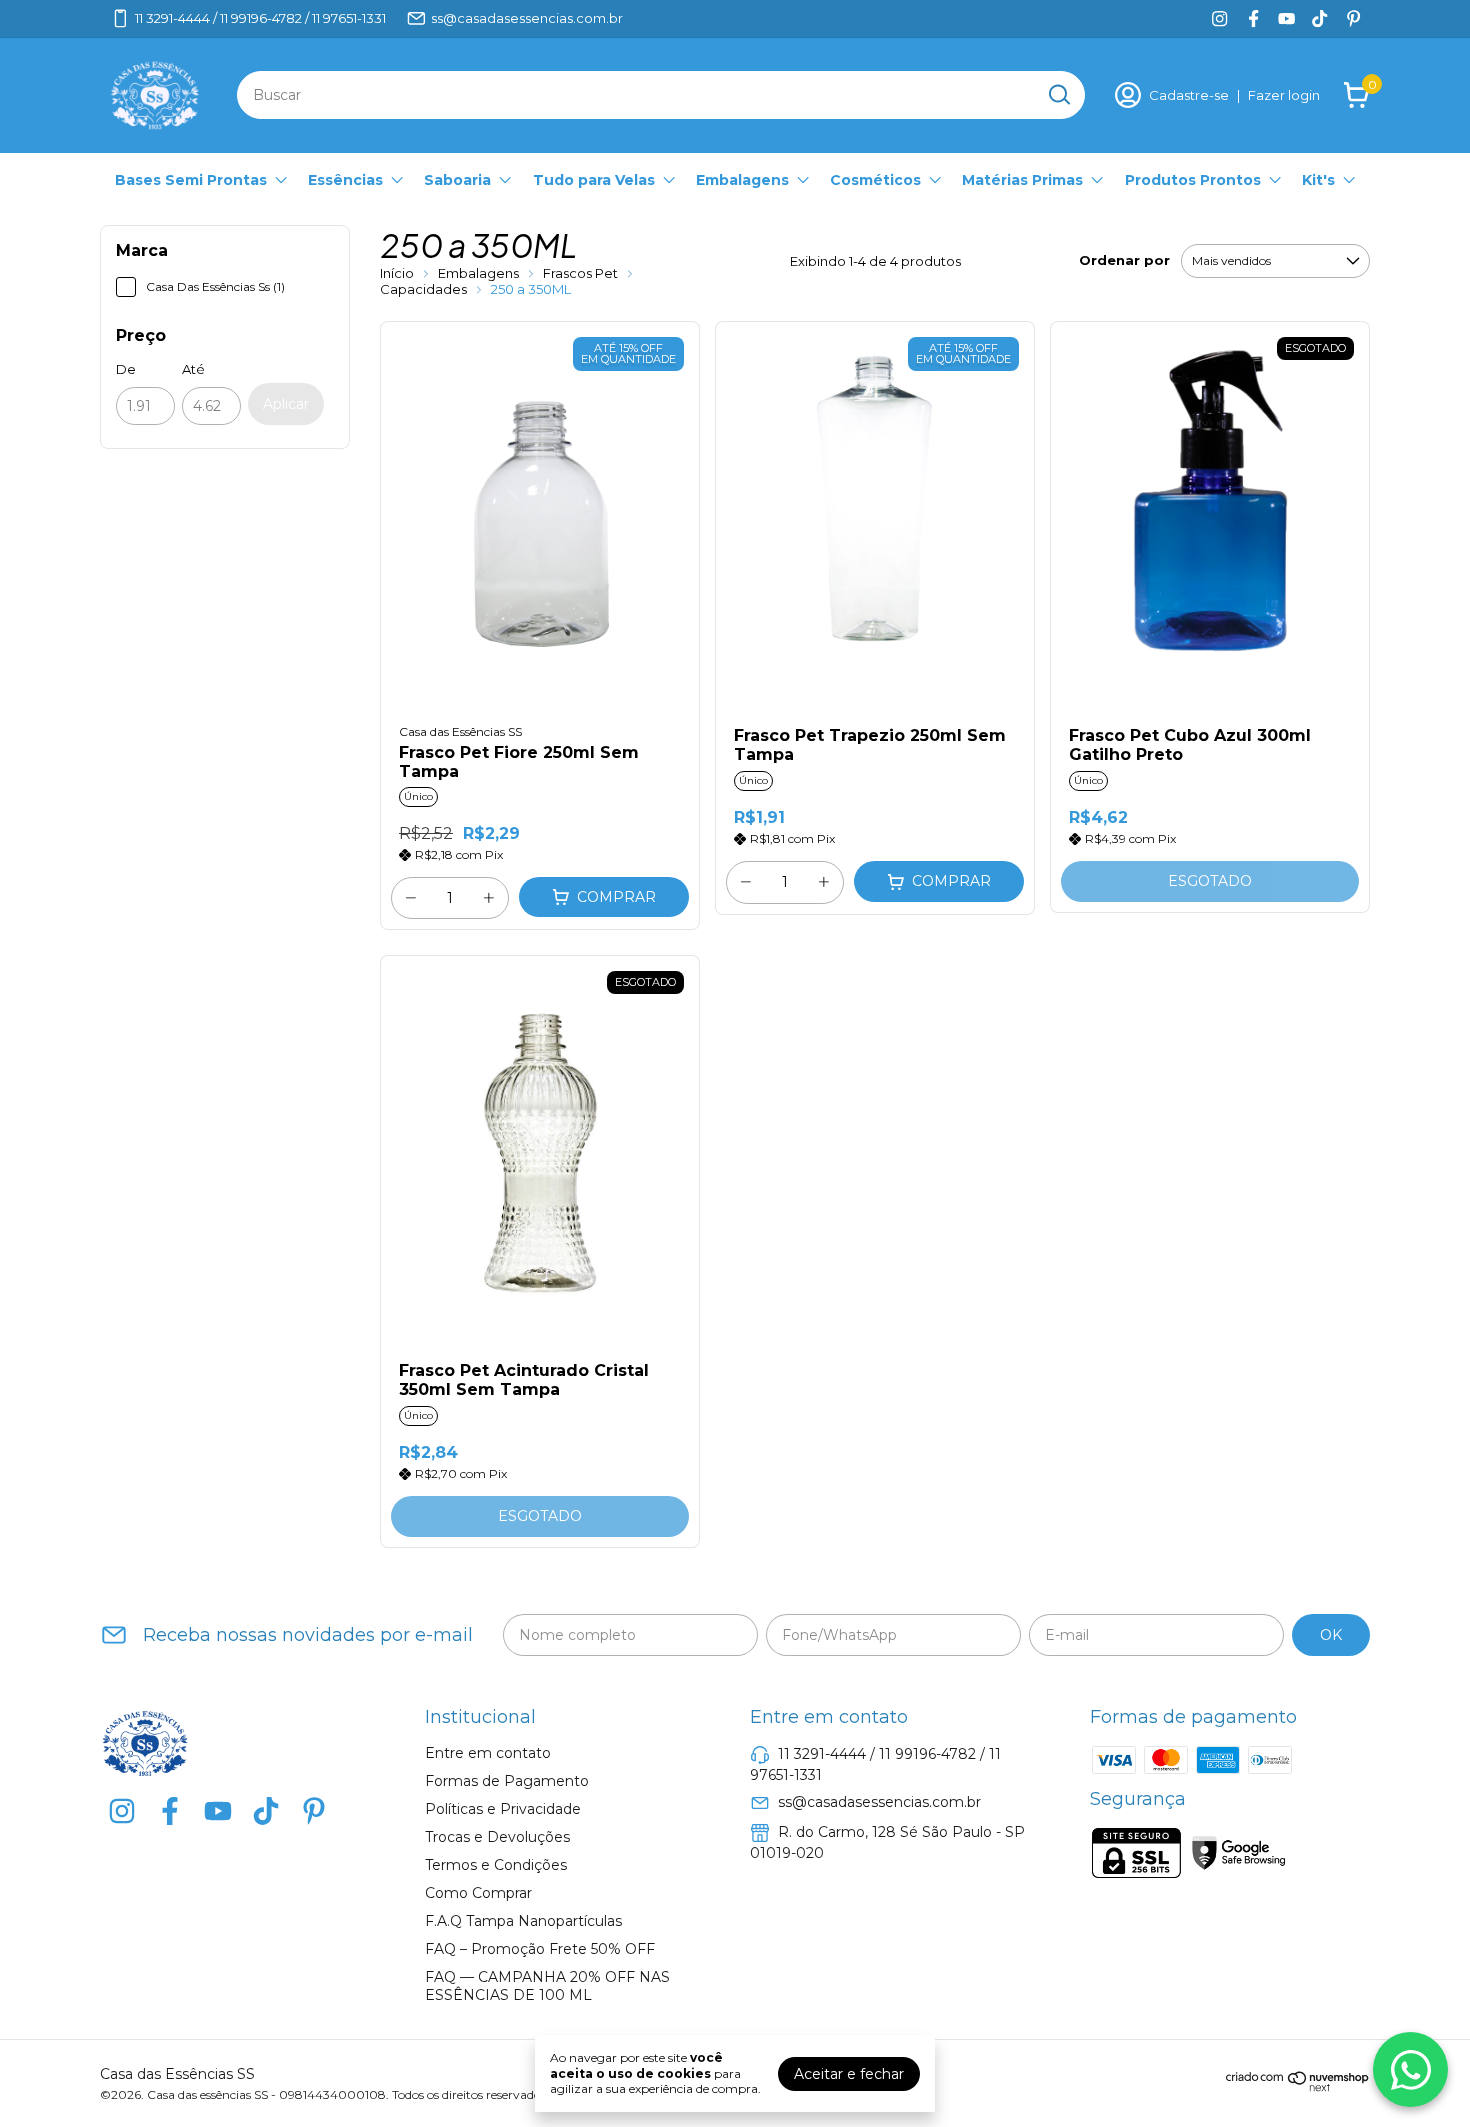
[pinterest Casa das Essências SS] (1353, 18)
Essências (345, 180)
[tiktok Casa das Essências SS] (1319, 18)
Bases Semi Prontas (191, 180)
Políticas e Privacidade (503, 1809)
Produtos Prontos (1193, 180)
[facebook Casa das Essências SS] (1253, 18)
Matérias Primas (1022, 180)
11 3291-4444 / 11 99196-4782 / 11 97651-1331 (260, 18)
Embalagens (742, 180)
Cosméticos (875, 180)
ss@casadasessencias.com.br (527, 18)
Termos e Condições (496, 1865)
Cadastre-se (1189, 95)
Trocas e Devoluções (497, 1837)
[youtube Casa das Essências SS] (1286, 18)
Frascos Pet (582, 273)
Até (193, 369)
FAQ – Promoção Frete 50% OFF (540, 1949)
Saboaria (457, 180)
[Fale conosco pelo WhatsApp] (1410, 2069)
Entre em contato (488, 1753)
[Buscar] (1058, 94)
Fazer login (1284, 95)
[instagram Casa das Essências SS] (1219, 18)
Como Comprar (478, 1893)
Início (397, 273)
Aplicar (286, 404)
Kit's (1318, 180)
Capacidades (425, 289)
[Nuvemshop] (1298, 2087)
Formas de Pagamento (507, 1781)
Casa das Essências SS (460, 731)
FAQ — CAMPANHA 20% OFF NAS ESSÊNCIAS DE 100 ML (547, 1986)
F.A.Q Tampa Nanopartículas (523, 1921)
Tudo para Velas (594, 180)
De (126, 369)
